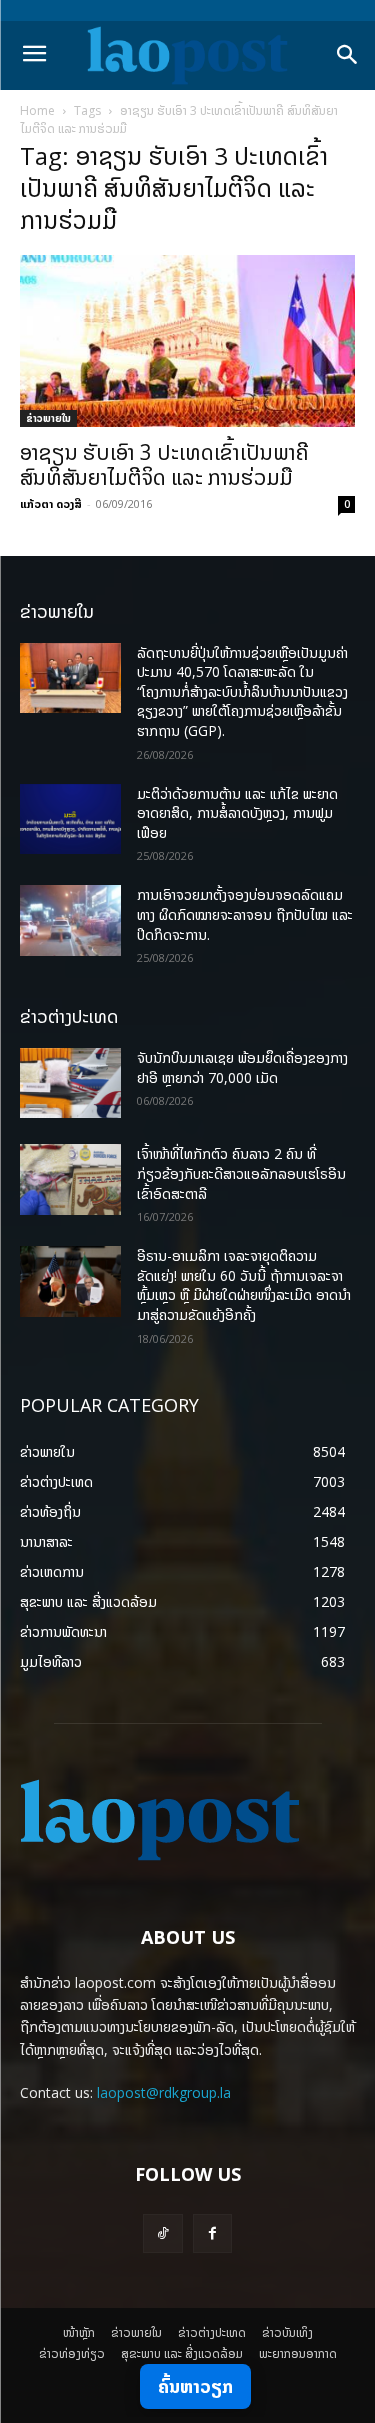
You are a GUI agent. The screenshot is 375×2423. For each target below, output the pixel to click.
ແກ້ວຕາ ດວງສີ (51, 503)
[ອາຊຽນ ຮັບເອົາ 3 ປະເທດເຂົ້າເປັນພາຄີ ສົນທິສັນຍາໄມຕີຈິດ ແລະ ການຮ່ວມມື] (187, 341)
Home (37, 110)
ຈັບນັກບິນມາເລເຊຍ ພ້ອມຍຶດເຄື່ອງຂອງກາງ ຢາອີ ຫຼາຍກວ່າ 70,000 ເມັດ (242, 1067)
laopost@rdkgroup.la (164, 2092)
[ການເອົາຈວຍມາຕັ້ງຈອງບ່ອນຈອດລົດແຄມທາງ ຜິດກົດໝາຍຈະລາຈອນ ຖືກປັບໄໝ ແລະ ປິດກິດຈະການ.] (70, 920)
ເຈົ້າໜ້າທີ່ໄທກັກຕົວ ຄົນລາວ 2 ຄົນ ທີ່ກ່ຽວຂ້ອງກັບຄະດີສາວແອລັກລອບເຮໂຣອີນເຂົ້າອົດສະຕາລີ (241, 1173)
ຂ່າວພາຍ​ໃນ (48, 418)
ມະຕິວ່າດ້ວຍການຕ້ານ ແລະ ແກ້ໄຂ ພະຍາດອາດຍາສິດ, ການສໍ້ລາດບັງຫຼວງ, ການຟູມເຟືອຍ (237, 813)
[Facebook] (212, 2233)
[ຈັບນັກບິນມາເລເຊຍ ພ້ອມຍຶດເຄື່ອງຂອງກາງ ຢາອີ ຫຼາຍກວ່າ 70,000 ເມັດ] (70, 1083)
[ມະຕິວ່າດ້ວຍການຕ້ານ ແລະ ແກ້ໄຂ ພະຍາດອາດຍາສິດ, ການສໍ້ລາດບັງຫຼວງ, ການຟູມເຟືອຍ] (70, 819)
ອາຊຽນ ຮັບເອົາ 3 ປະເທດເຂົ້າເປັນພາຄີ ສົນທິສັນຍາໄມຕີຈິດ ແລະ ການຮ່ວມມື (164, 464)
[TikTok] (162, 2233)
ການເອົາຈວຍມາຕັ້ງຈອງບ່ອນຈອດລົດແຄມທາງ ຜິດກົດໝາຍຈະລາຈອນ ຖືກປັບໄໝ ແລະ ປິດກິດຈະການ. (245, 914)
